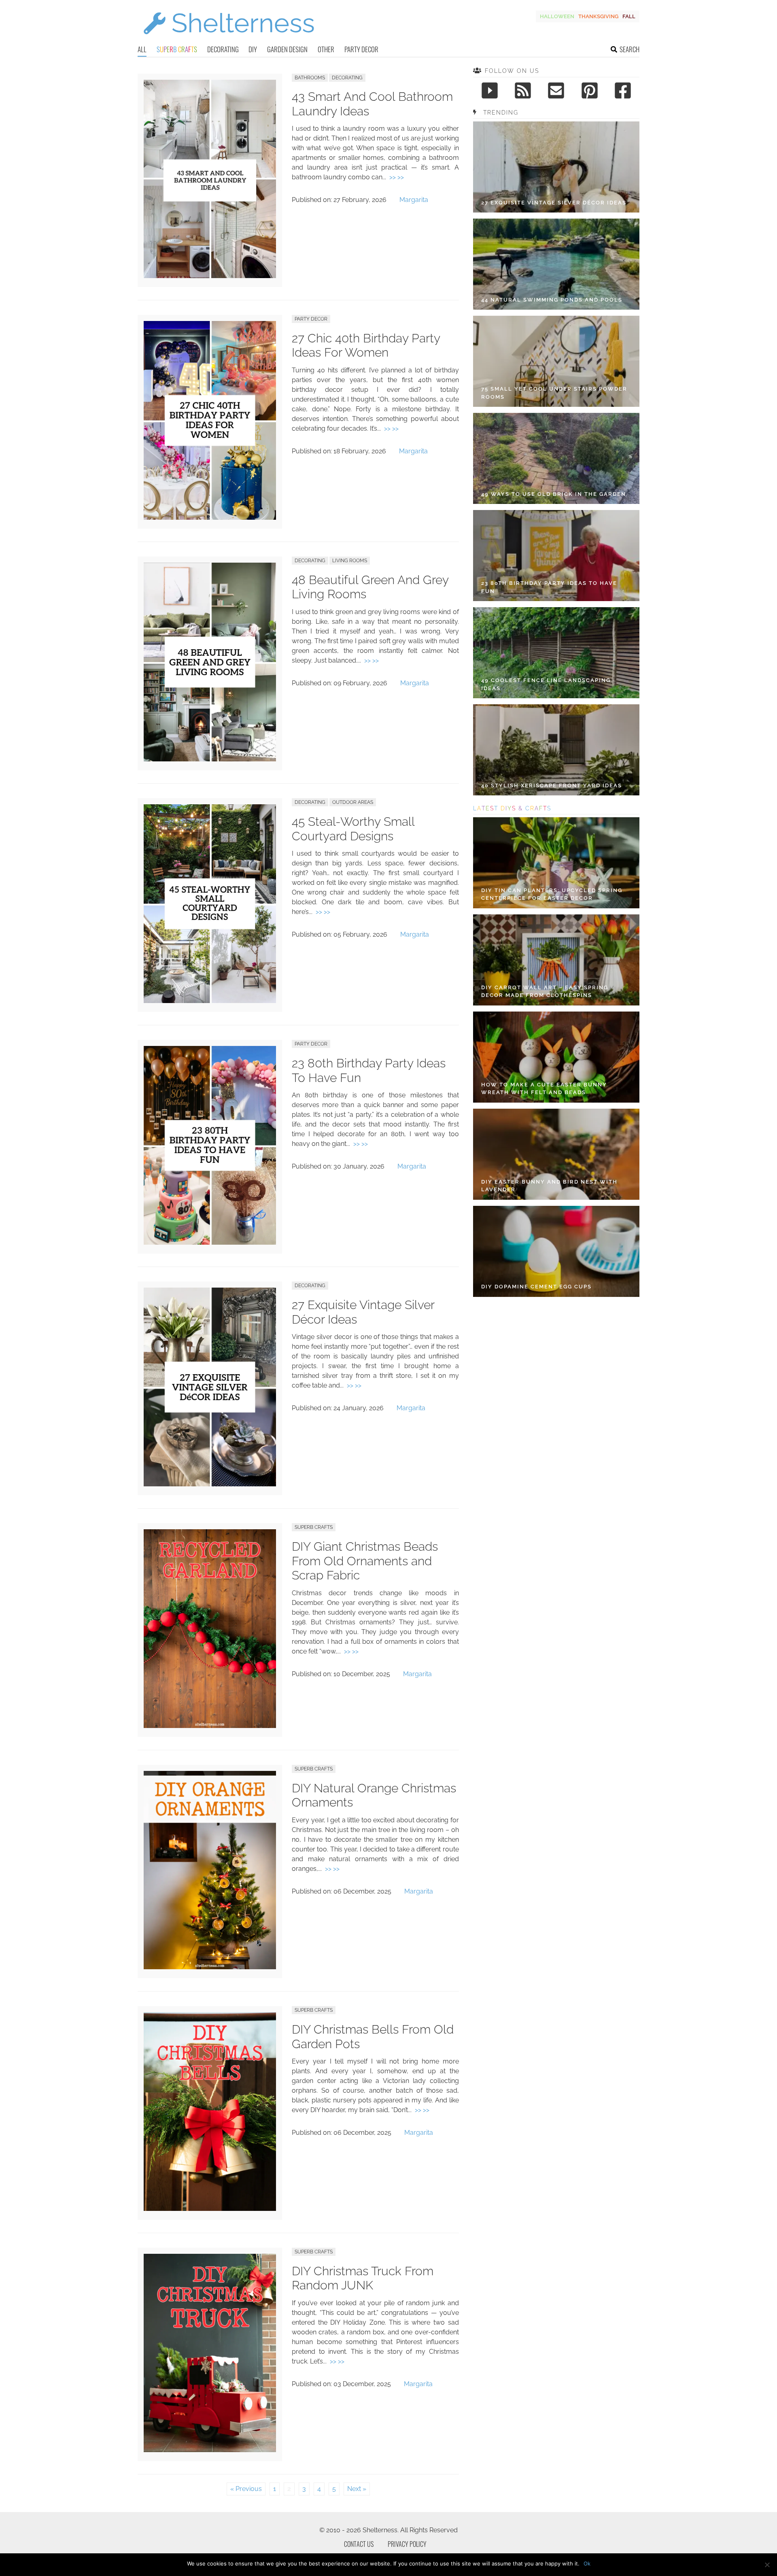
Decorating (223, 49)
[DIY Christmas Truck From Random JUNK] (210, 2450)
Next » (357, 2489)
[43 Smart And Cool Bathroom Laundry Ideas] (210, 276)
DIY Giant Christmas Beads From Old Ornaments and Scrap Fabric (365, 1561)
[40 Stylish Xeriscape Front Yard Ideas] (556, 750)
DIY (253, 49)
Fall (629, 16)
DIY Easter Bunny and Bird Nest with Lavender (549, 1186)
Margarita (414, 200)
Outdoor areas (353, 802)
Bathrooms (310, 78)
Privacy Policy (407, 2544)
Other (326, 49)
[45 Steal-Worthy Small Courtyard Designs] (210, 1001)
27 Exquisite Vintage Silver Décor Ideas (554, 203)
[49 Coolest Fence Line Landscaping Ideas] (556, 653)
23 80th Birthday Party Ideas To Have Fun (549, 587)
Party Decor (361, 49)
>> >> (397, 177)
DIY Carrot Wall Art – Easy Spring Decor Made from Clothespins (545, 992)
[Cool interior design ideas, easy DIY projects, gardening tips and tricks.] (229, 39)
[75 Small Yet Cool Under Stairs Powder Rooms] (556, 361)
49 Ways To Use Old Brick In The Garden (554, 494)
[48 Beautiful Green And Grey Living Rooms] (210, 759)
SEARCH (629, 49)
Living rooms (350, 561)
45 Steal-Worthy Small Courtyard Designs (353, 829)
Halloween (557, 16)
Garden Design (287, 49)
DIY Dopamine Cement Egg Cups (536, 1287)
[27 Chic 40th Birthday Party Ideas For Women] (210, 518)
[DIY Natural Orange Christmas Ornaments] (210, 1967)
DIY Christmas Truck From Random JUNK (363, 2278)
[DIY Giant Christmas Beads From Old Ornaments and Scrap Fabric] (210, 1726)
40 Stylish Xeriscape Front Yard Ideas (552, 785)
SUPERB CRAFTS (314, 1527)
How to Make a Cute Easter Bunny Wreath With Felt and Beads (544, 1089)
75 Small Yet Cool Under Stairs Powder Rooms (554, 393)
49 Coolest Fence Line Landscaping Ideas (546, 684)
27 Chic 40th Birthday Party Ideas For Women (366, 345)
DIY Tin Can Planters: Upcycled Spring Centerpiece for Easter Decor (552, 894)
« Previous (246, 2489)
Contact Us (359, 2544)
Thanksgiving (598, 16)
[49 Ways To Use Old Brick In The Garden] (556, 458)
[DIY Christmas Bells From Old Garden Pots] (210, 2209)
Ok (587, 2563)
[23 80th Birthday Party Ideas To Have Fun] (210, 1242)
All (142, 49)
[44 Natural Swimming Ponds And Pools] (556, 264)
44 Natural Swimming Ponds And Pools (552, 300)
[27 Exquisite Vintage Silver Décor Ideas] (210, 1484)
